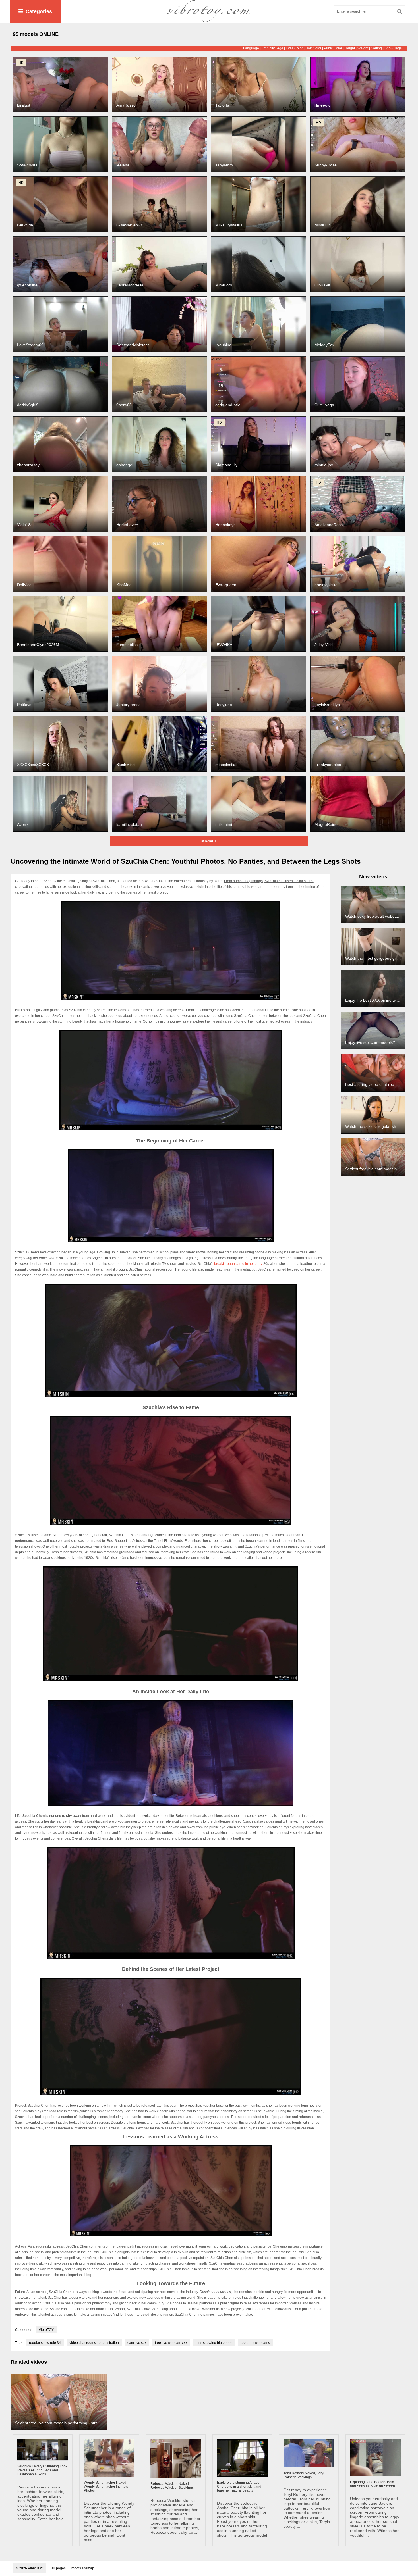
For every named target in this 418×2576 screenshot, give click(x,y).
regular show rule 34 (45, 2343)
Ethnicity (268, 48)
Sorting (376, 48)
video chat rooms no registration (94, 2343)
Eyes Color (294, 48)
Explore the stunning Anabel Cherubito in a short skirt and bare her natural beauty (239, 2487)
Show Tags (393, 48)
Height (350, 48)
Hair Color (313, 48)
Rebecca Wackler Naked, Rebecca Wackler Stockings (172, 2486)
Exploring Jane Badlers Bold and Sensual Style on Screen (373, 2484)
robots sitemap (83, 2568)
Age (280, 48)
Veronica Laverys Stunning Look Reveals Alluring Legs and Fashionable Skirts (42, 2470)
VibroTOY (46, 2330)
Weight (363, 48)
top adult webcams (255, 2343)
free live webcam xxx (171, 2343)
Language (251, 48)
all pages (59, 2568)
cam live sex (137, 2343)
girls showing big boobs (214, 2343)
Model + (209, 841)
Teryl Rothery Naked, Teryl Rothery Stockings (304, 2475)
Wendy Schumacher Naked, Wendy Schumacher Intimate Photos (106, 2487)
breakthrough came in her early (238, 1264)
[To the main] (209, 11)
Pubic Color (333, 48)
